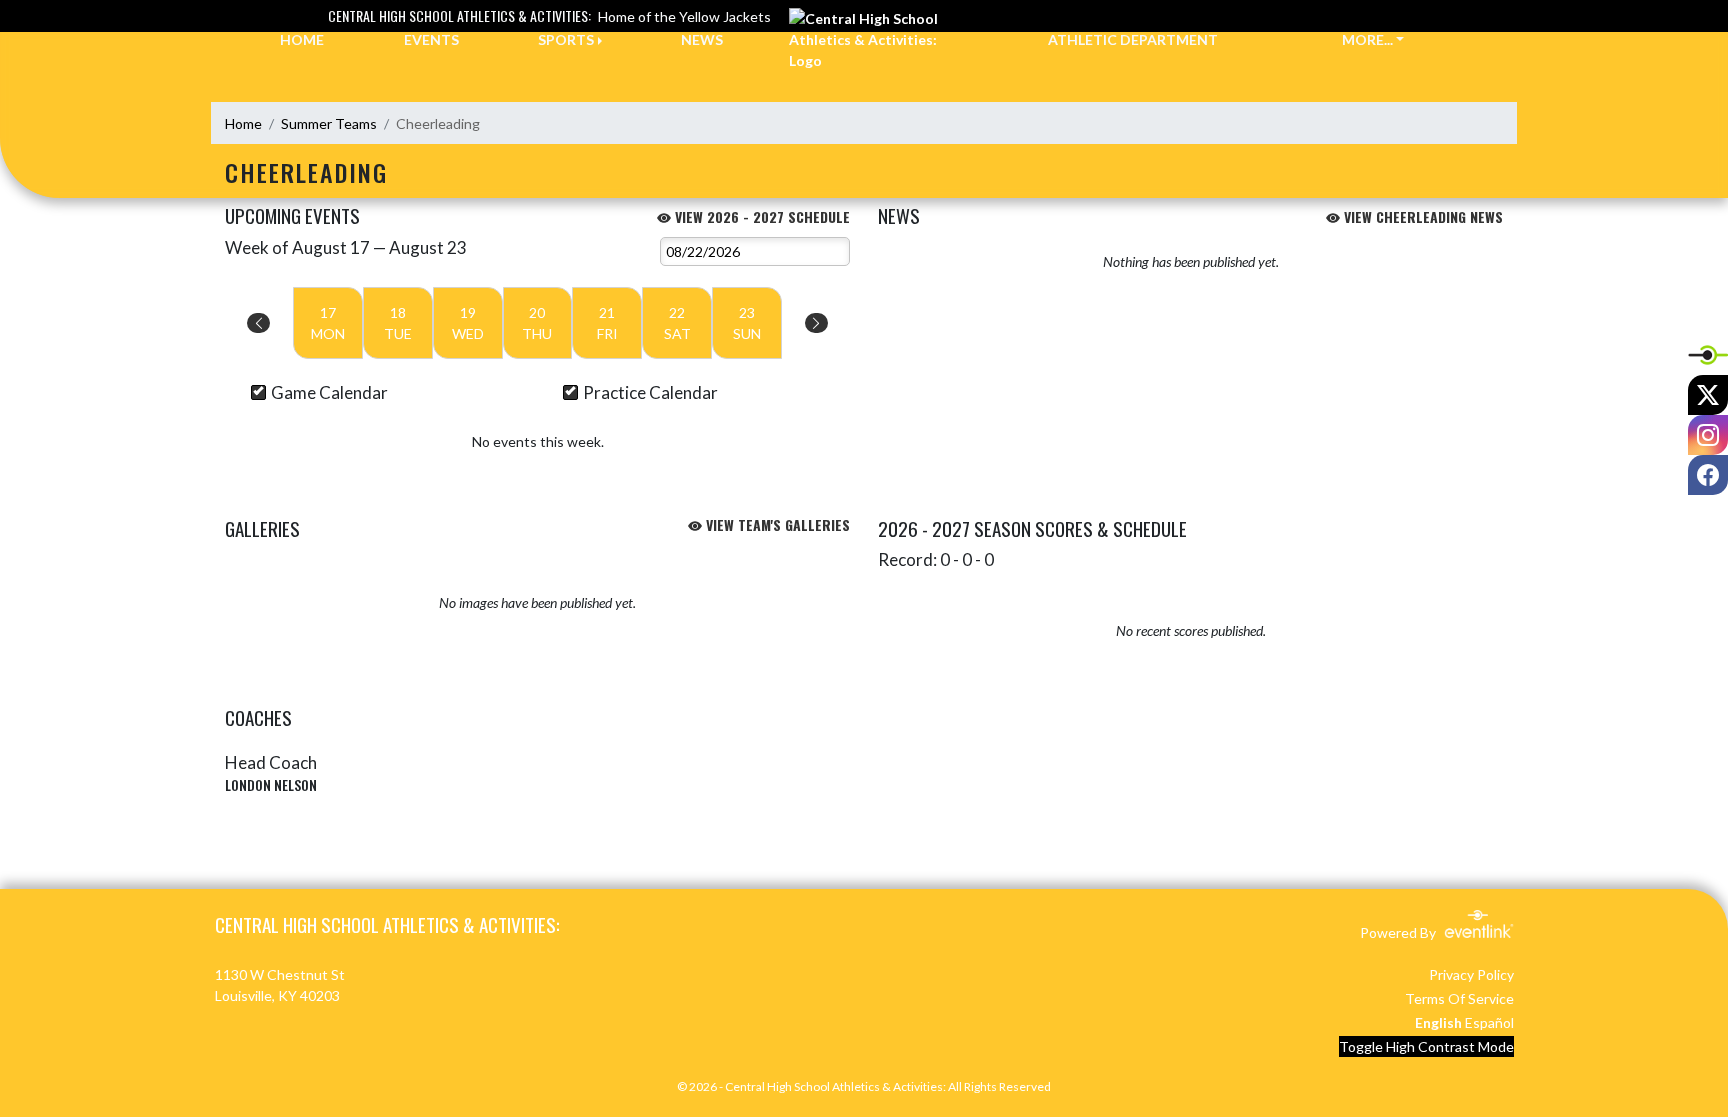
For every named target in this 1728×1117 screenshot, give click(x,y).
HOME (302, 39)
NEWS (702, 39)
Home (243, 123)
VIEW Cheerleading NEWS (1421, 216)
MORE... (1367, 39)
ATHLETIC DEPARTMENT (1133, 39)
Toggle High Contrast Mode (1426, 1046)
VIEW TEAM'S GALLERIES (776, 524)
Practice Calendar (650, 392)
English (1438, 1022)
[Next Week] (816, 323)
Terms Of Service (1459, 998)
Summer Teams (329, 123)
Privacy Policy (1471, 974)
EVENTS (431, 39)
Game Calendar (329, 392)
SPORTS (566, 39)
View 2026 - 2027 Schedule (760, 216)
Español (1489, 1022)
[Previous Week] (258, 323)
